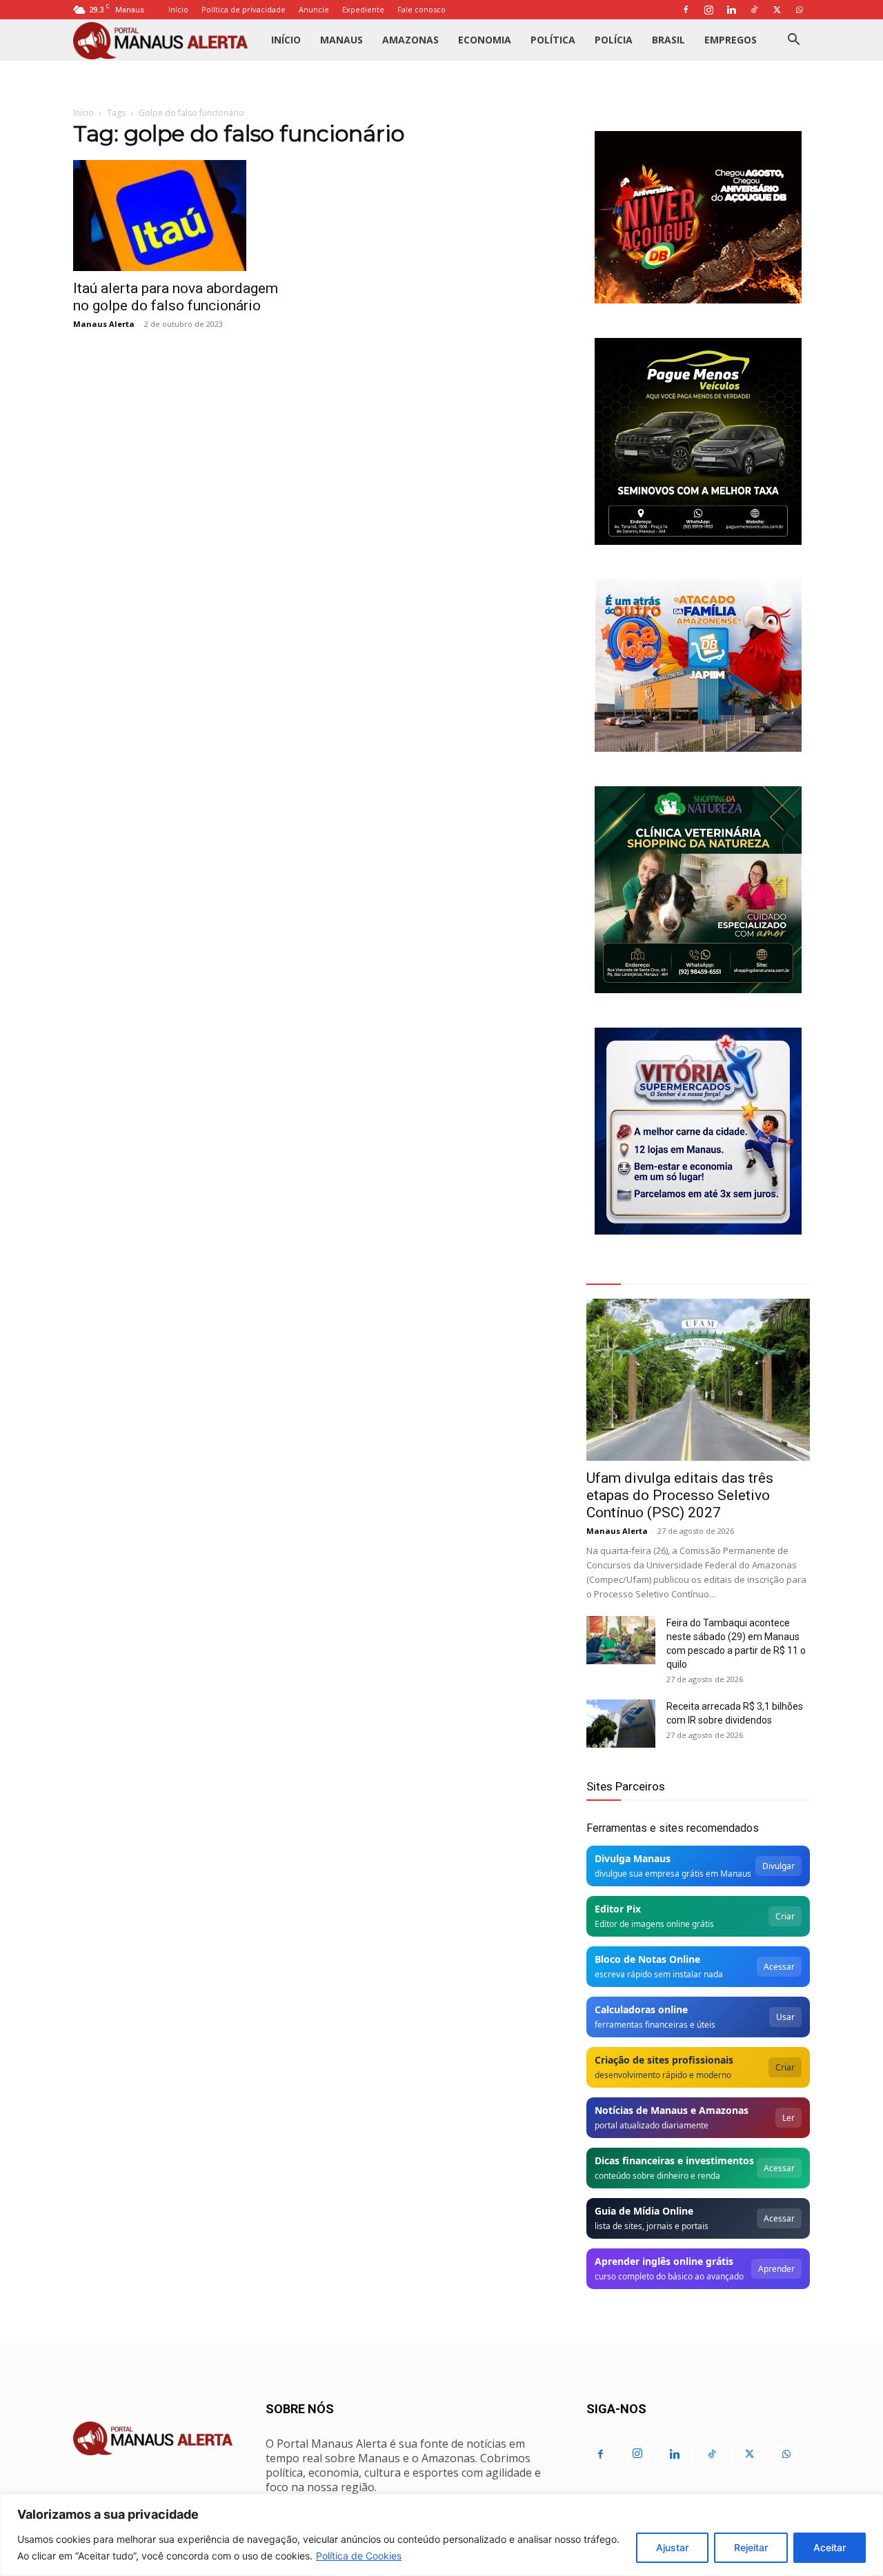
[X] (777, 10)
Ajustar (672, 2547)
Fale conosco (421, 9)
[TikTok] (754, 10)
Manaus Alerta (104, 324)
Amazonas (410, 40)
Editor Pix (618, 1909)
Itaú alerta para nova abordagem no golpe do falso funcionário (176, 297)
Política (553, 40)
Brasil (668, 40)
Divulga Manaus (633, 1858)
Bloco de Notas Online (647, 1959)
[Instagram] (708, 10)
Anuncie (314, 9)
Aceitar (830, 2547)
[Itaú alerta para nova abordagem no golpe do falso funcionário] (185, 216)
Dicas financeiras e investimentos (674, 2160)
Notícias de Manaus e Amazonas (672, 2110)
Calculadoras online (641, 2009)
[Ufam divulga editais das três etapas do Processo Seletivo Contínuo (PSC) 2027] (698, 1380)
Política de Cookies (359, 2556)
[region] (441, 2535)
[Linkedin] (731, 10)
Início (178, 9)
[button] (793, 41)
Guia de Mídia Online (644, 2211)
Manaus (341, 40)
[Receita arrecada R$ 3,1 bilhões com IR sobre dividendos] (621, 1724)
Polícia (614, 40)
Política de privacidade (244, 9)
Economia (485, 40)
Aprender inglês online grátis (664, 2261)
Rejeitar (751, 2547)
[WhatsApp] (800, 10)
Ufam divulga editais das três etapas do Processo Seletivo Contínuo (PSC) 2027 (680, 1495)
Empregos (731, 40)
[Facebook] (686, 10)
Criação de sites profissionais (664, 2060)
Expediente (363, 9)
